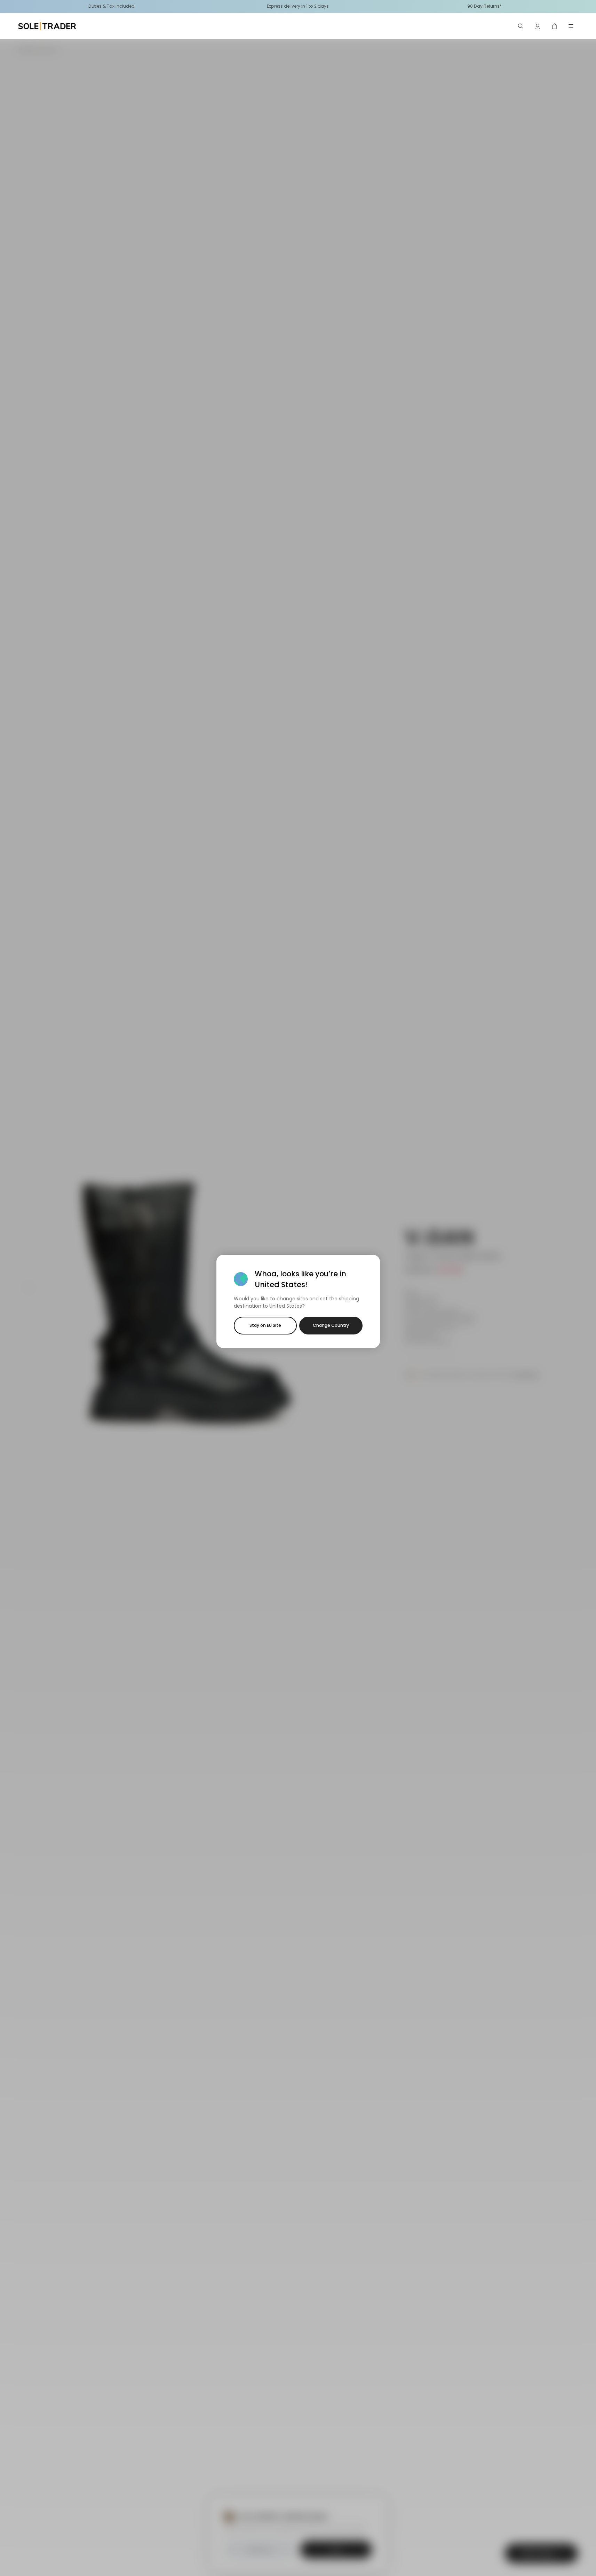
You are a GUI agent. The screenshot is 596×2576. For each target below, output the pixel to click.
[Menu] (571, 26)
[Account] (538, 26)
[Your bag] (554, 26)
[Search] (521, 26)
